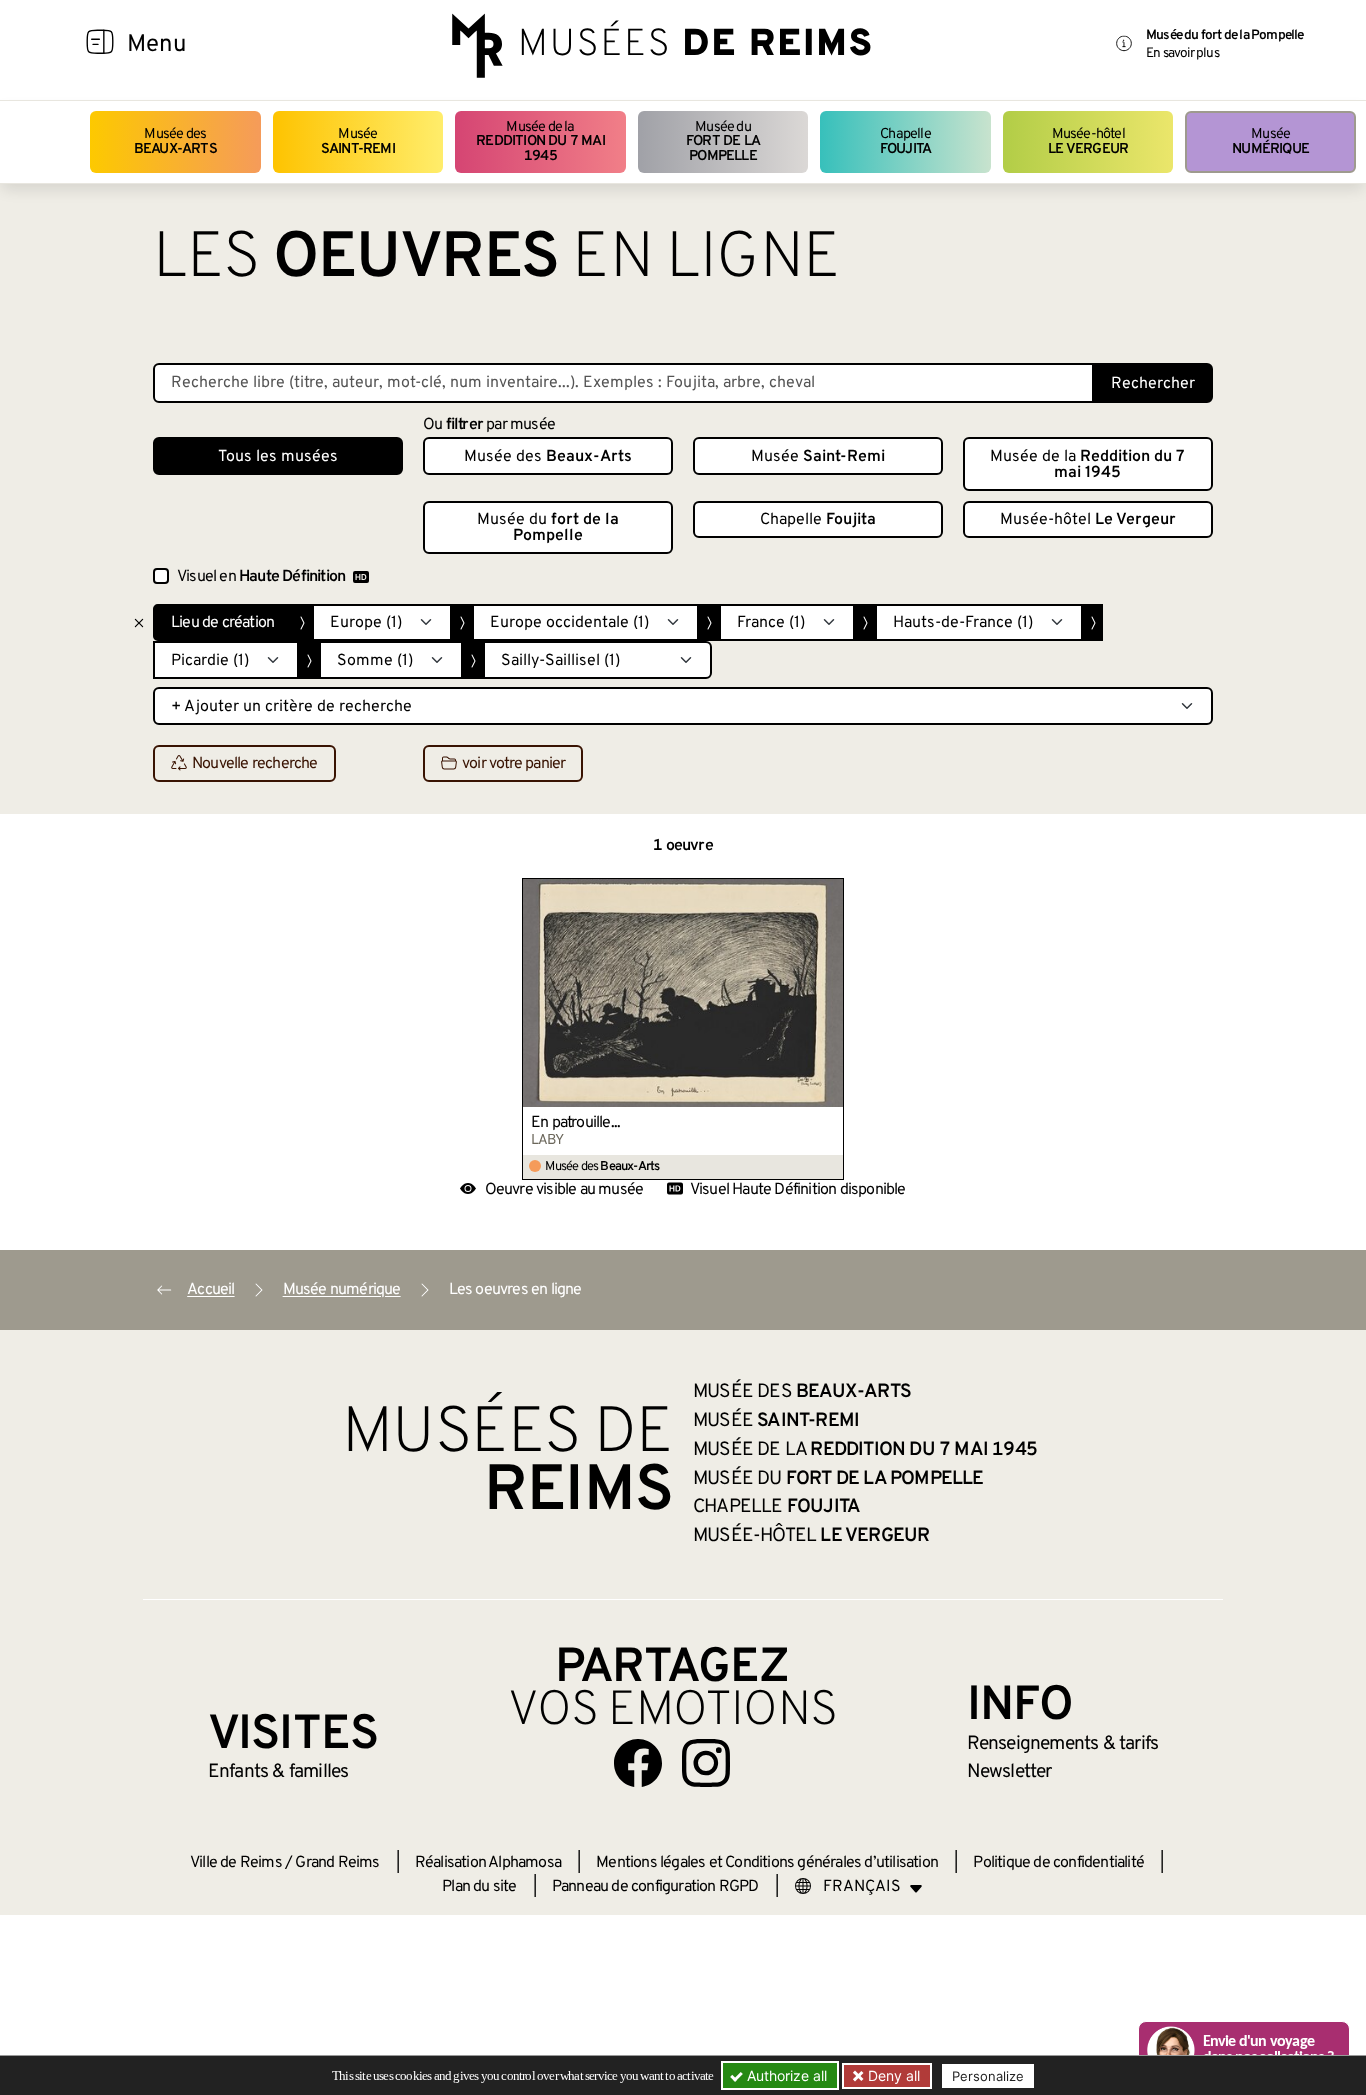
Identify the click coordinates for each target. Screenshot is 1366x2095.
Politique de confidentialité (1058, 1863)
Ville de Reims (236, 1863)
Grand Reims (337, 1863)
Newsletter (1009, 1772)
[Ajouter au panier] (829, 893)
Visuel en (261, 577)
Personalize (988, 2076)
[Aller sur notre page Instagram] (706, 1763)
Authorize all (785, 2075)
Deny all (892, 2075)
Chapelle (905, 141)
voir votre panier (513, 764)
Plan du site (479, 1887)
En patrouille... (575, 1123)
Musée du (723, 142)
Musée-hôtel (1088, 141)
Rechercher (1153, 384)
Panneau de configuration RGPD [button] (655, 1887)
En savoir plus (1182, 53)
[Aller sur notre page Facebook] (638, 1763)
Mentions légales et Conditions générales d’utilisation (767, 1863)
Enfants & (278, 1772)
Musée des (175, 141)
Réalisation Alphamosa (488, 1863)
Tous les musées (278, 457)
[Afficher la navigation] (100, 45)
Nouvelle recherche (255, 764)
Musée (358, 141)
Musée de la (540, 142)
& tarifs (1063, 1744)
